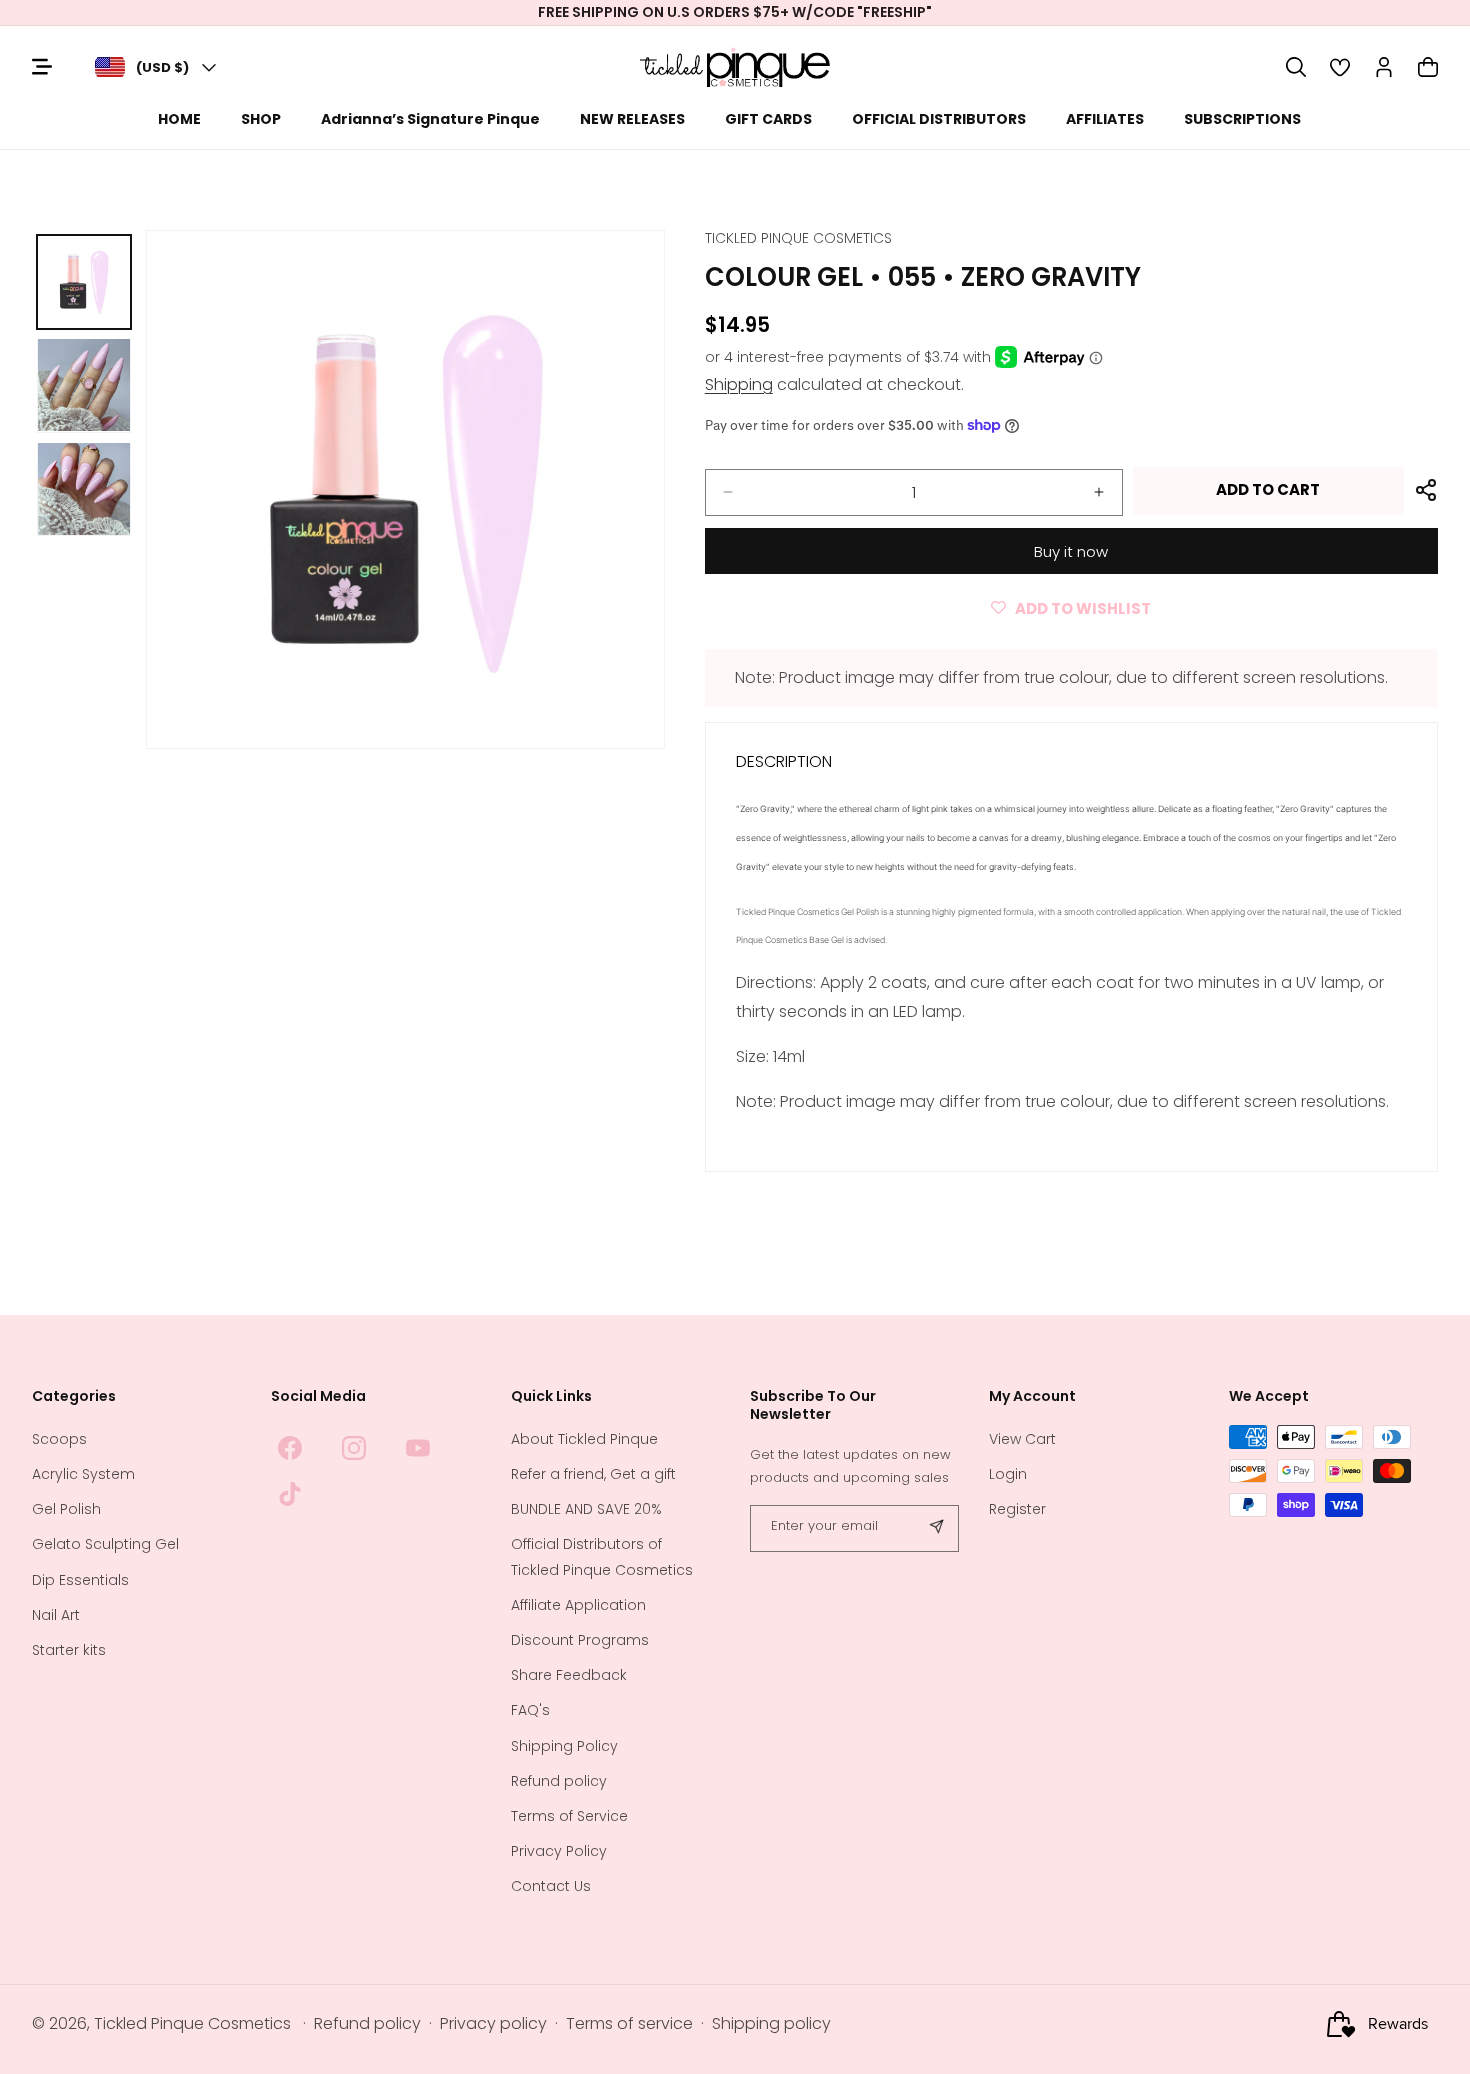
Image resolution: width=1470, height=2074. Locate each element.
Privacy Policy (559, 1851)
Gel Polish (66, 1510)
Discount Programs (580, 1640)
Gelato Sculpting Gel (105, 1545)
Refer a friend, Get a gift (593, 1474)
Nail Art (56, 1615)
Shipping (739, 384)
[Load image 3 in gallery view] (84, 489)
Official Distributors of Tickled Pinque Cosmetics (602, 1557)
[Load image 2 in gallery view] (84, 385)
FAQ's (530, 1711)
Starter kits (69, 1650)
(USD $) (162, 67)
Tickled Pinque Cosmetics (192, 2024)
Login (1008, 1474)
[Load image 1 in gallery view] (84, 282)
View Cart (1022, 1439)
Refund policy (559, 1781)
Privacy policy (493, 2024)
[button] (1296, 67)
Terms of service (629, 2024)
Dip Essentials (80, 1580)
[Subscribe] (936, 1528)
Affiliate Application (578, 1605)
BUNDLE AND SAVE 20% (586, 1510)
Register (1017, 1510)
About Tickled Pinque (584, 1439)
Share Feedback (569, 1676)
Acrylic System (83, 1474)
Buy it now (1071, 551)
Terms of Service (569, 1816)
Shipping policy (771, 2024)
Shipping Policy (564, 1746)
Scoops (59, 1439)
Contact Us (551, 1887)
